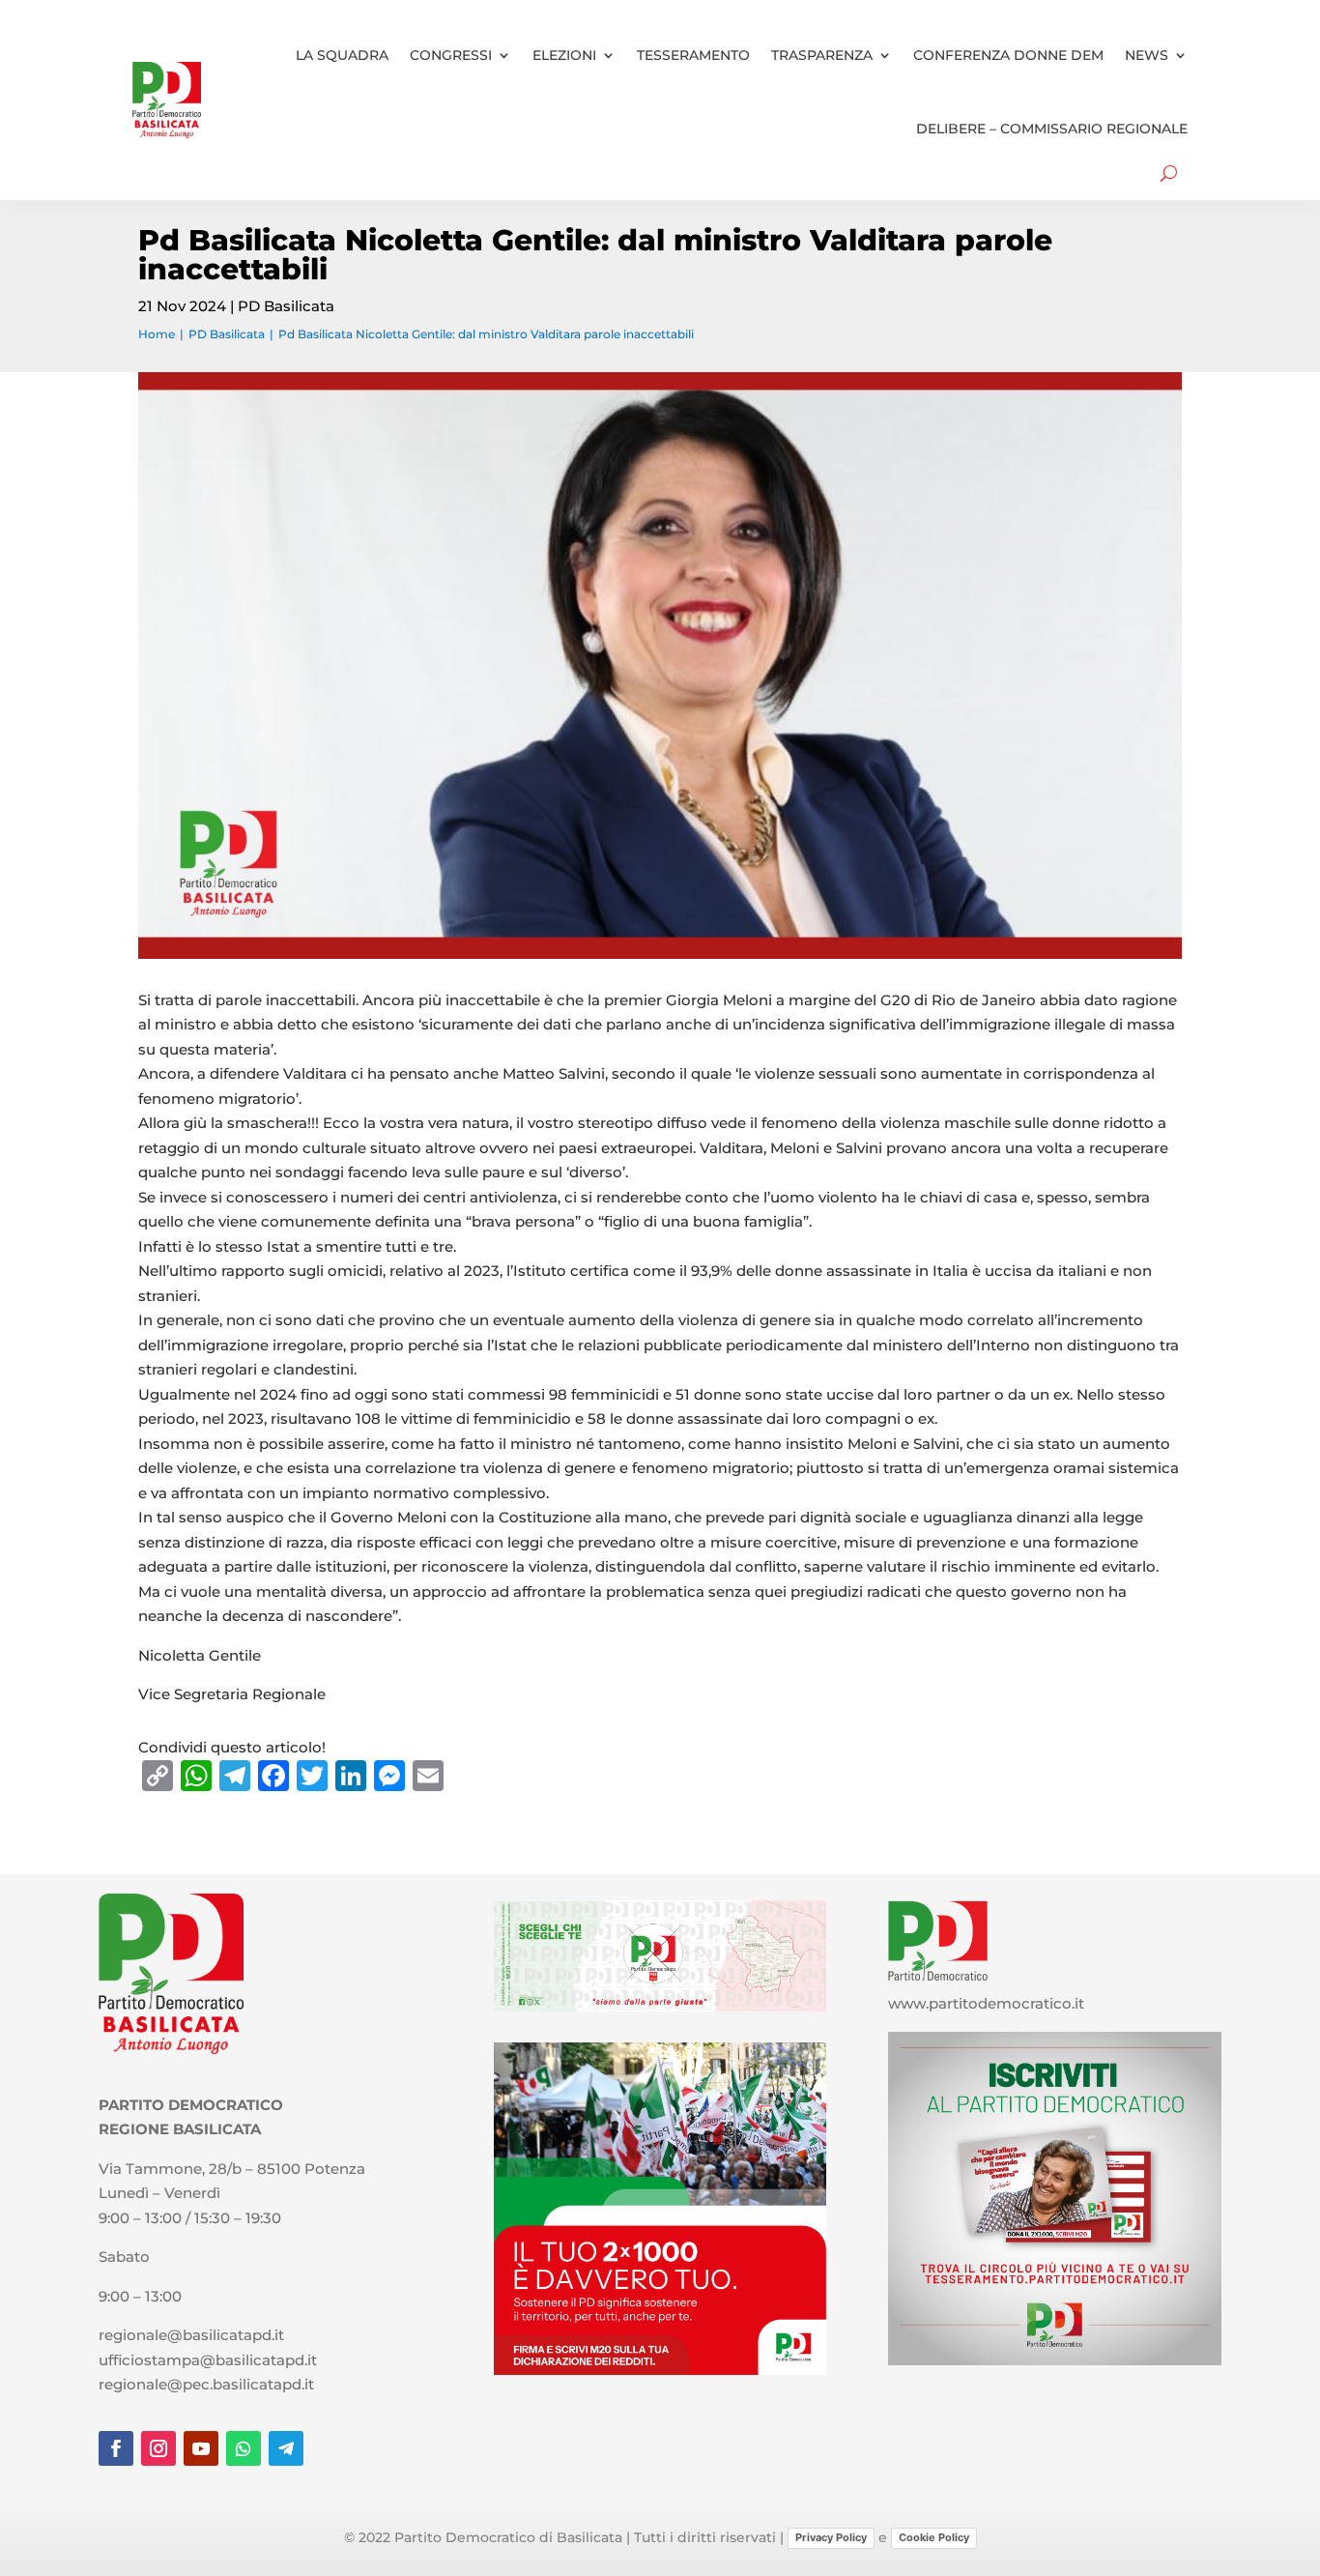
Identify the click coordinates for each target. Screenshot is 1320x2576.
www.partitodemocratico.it (986, 2003)
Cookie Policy (934, 2537)
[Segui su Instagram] (158, 2448)
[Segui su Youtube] (201, 2448)
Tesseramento (693, 55)
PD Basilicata (286, 306)
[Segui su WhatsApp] (244, 2448)
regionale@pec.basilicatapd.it (206, 2384)
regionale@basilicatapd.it (191, 2335)
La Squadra (342, 55)
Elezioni (564, 55)
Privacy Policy (831, 2537)
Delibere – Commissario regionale (1052, 129)
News (1147, 55)
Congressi (451, 55)
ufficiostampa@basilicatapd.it (208, 2360)
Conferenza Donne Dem (1008, 55)
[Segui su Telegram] (286, 2448)
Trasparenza (822, 55)
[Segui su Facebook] (116, 2448)
